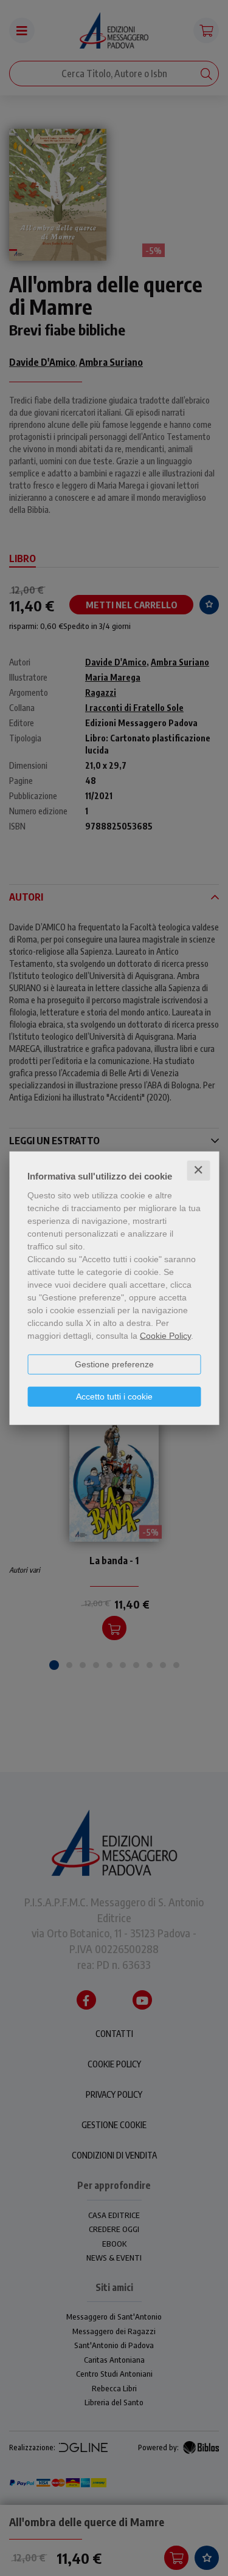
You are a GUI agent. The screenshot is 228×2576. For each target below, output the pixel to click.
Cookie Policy (165, 1336)
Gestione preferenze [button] (114, 1364)
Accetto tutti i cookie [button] (114, 1396)
